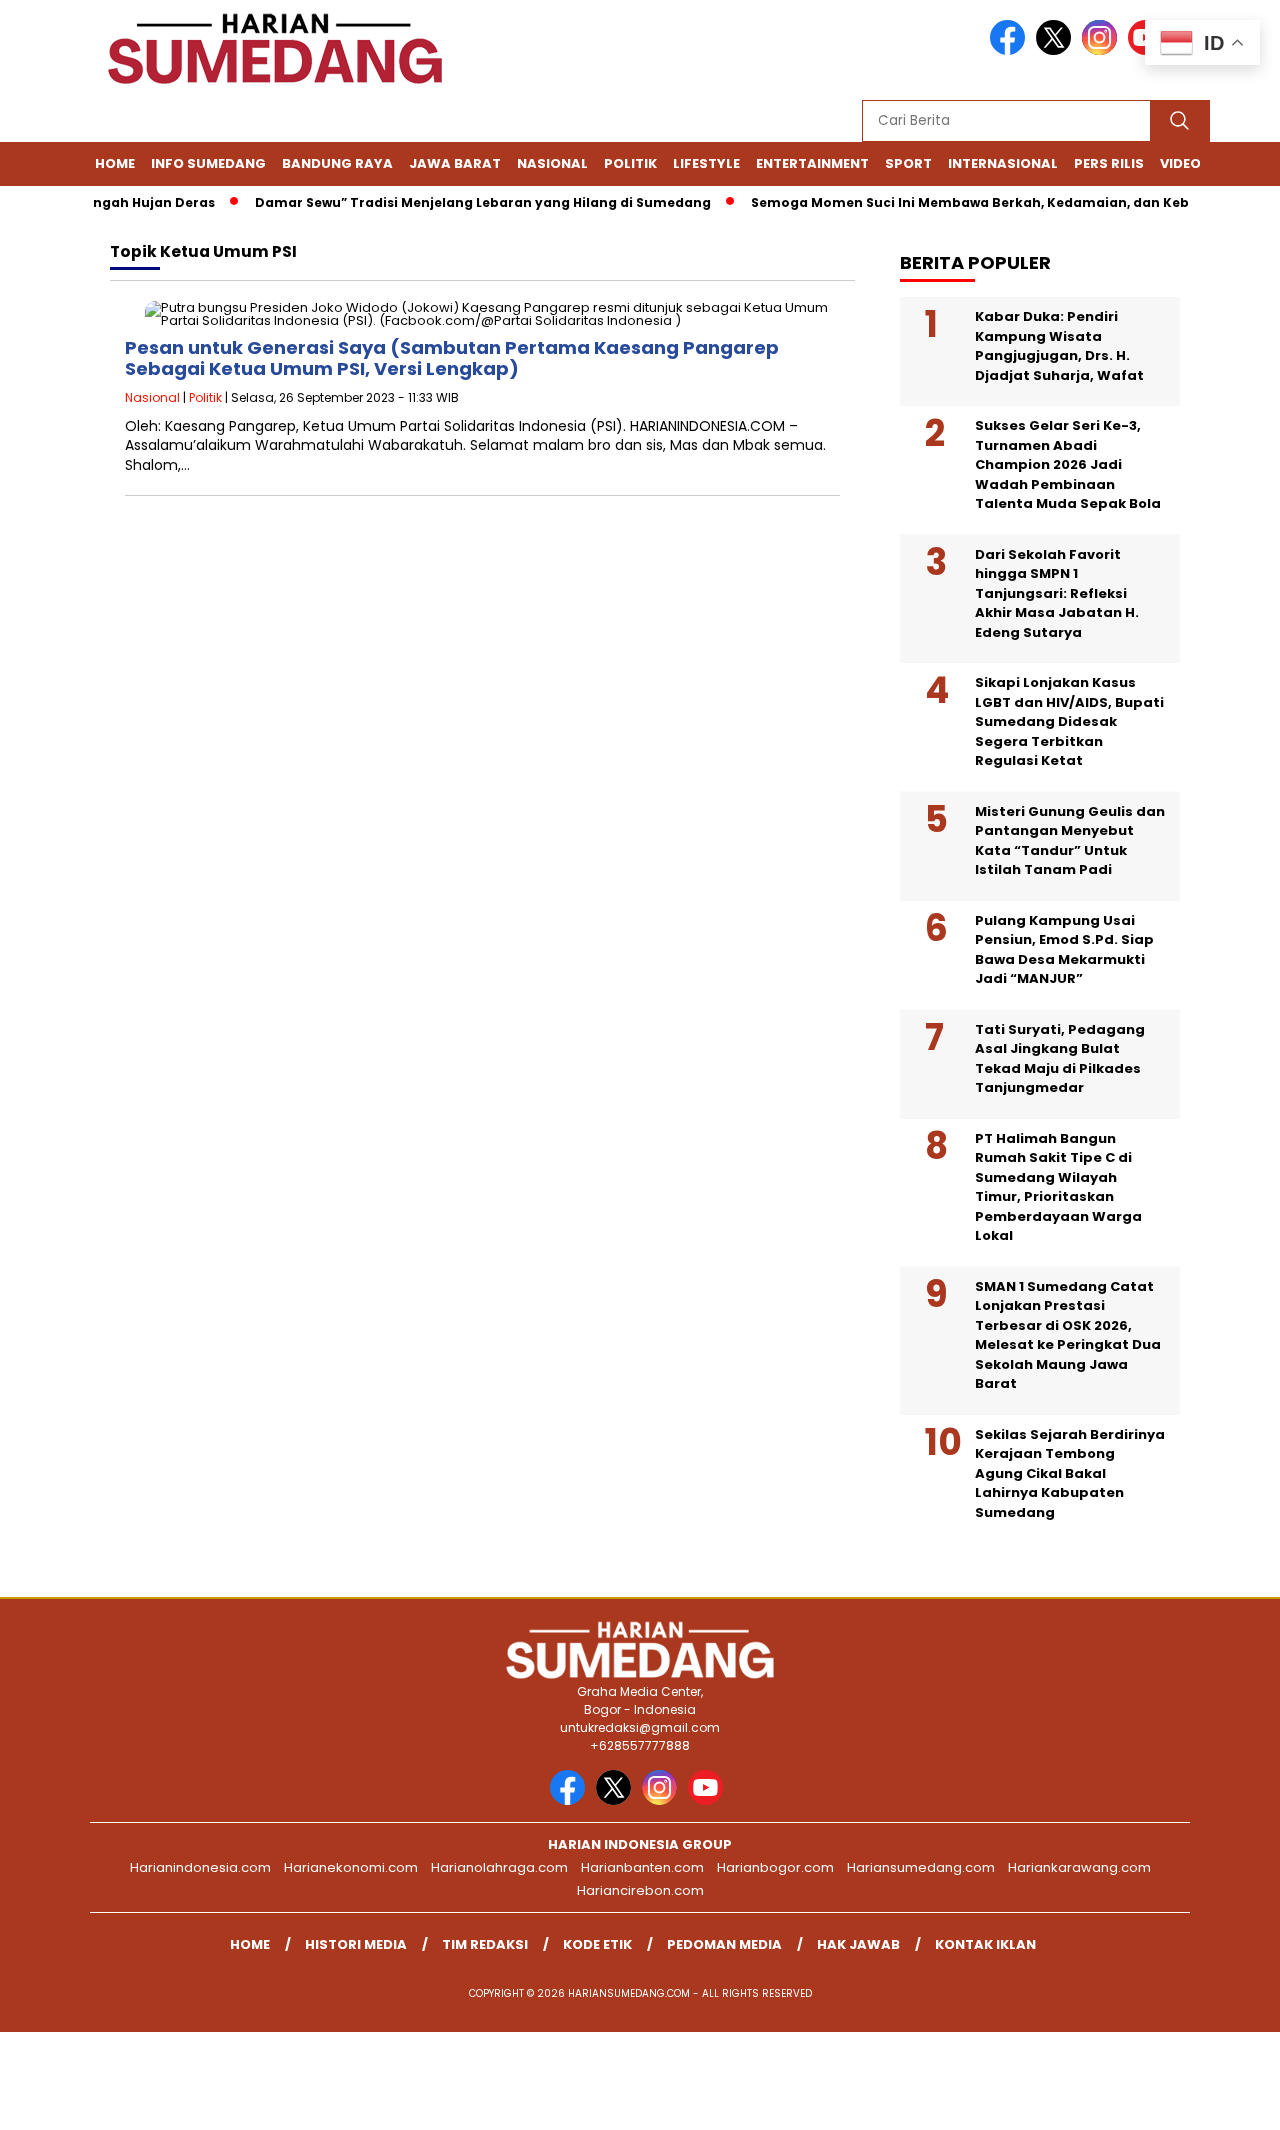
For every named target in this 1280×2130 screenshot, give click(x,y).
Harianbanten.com (642, 1867)
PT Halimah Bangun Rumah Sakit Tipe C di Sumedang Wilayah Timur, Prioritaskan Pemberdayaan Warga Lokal (1058, 1187)
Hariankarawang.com (1079, 1867)
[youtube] (709, 1800)
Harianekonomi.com (351, 1867)
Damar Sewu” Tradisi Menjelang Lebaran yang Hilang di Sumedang (460, 202)
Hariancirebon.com (640, 1890)
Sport (908, 163)
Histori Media (356, 1944)
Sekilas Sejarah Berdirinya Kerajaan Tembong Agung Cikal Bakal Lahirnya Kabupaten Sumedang (1070, 1473)
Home (115, 163)
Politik (630, 163)
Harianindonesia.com (200, 1867)
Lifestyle (706, 163)
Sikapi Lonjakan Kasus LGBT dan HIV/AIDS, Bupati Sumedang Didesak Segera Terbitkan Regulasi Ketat (1069, 721)
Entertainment (812, 163)
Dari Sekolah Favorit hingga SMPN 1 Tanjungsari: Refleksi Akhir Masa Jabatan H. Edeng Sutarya (1057, 593)
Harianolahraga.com (499, 1867)
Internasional (1003, 163)
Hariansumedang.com (921, 1867)
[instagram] (1103, 50)
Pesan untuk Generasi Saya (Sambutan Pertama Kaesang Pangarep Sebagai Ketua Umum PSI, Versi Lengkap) (452, 358)
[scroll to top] (1225, 2099)
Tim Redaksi (485, 1944)
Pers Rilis (1109, 163)
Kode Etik (597, 1944)
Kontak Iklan (985, 1944)
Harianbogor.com (775, 1867)
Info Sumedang (208, 163)
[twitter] (1057, 50)
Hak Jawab (858, 1944)
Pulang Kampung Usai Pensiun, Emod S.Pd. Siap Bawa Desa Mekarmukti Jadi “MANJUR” (1064, 950)
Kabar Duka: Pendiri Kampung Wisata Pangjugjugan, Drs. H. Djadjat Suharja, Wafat (1059, 346)
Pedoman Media (724, 1944)
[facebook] (1011, 50)
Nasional (552, 163)
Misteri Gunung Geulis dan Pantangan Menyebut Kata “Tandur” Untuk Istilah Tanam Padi (1070, 841)
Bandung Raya (337, 163)
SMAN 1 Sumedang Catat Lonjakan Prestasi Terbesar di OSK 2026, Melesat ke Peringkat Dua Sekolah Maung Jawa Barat (1068, 1335)
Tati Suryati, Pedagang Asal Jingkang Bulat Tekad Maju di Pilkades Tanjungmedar (1060, 1059)
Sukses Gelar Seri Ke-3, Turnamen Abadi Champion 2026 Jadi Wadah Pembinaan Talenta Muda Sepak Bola (1068, 464)
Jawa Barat (455, 163)
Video (1180, 163)
